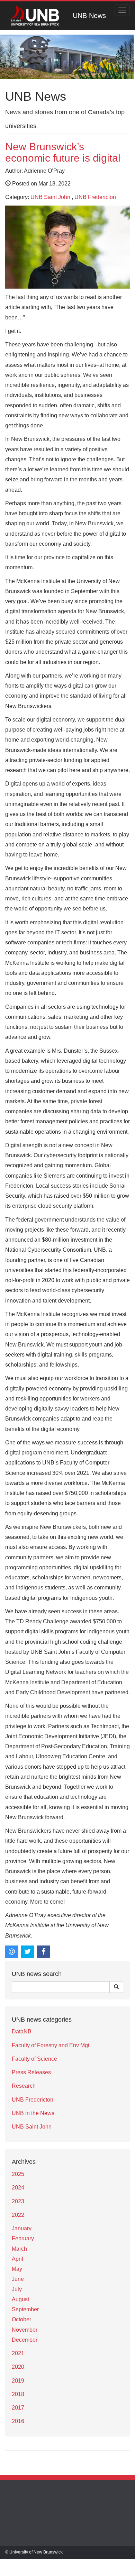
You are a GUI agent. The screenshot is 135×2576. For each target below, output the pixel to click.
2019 (18, 2381)
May (17, 2269)
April (17, 2259)
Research (24, 2086)
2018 (18, 2394)
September (25, 2309)
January (22, 2228)
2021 (18, 2353)
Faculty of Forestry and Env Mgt (51, 2045)
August (20, 2299)
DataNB (22, 2031)
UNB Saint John (50, 197)
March (19, 2249)
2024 (18, 2188)
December (25, 2340)
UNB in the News (33, 2113)
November (25, 2330)
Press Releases (31, 2072)
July (17, 2289)
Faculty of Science (34, 2059)
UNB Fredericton (95, 197)
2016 (18, 2421)
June (18, 2279)
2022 (18, 2215)
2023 (18, 2201)
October (21, 2319)
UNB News (89, 16)
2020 (18, 2367)
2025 (18, 2174)
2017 (18, 2408)
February (23, 2238)
